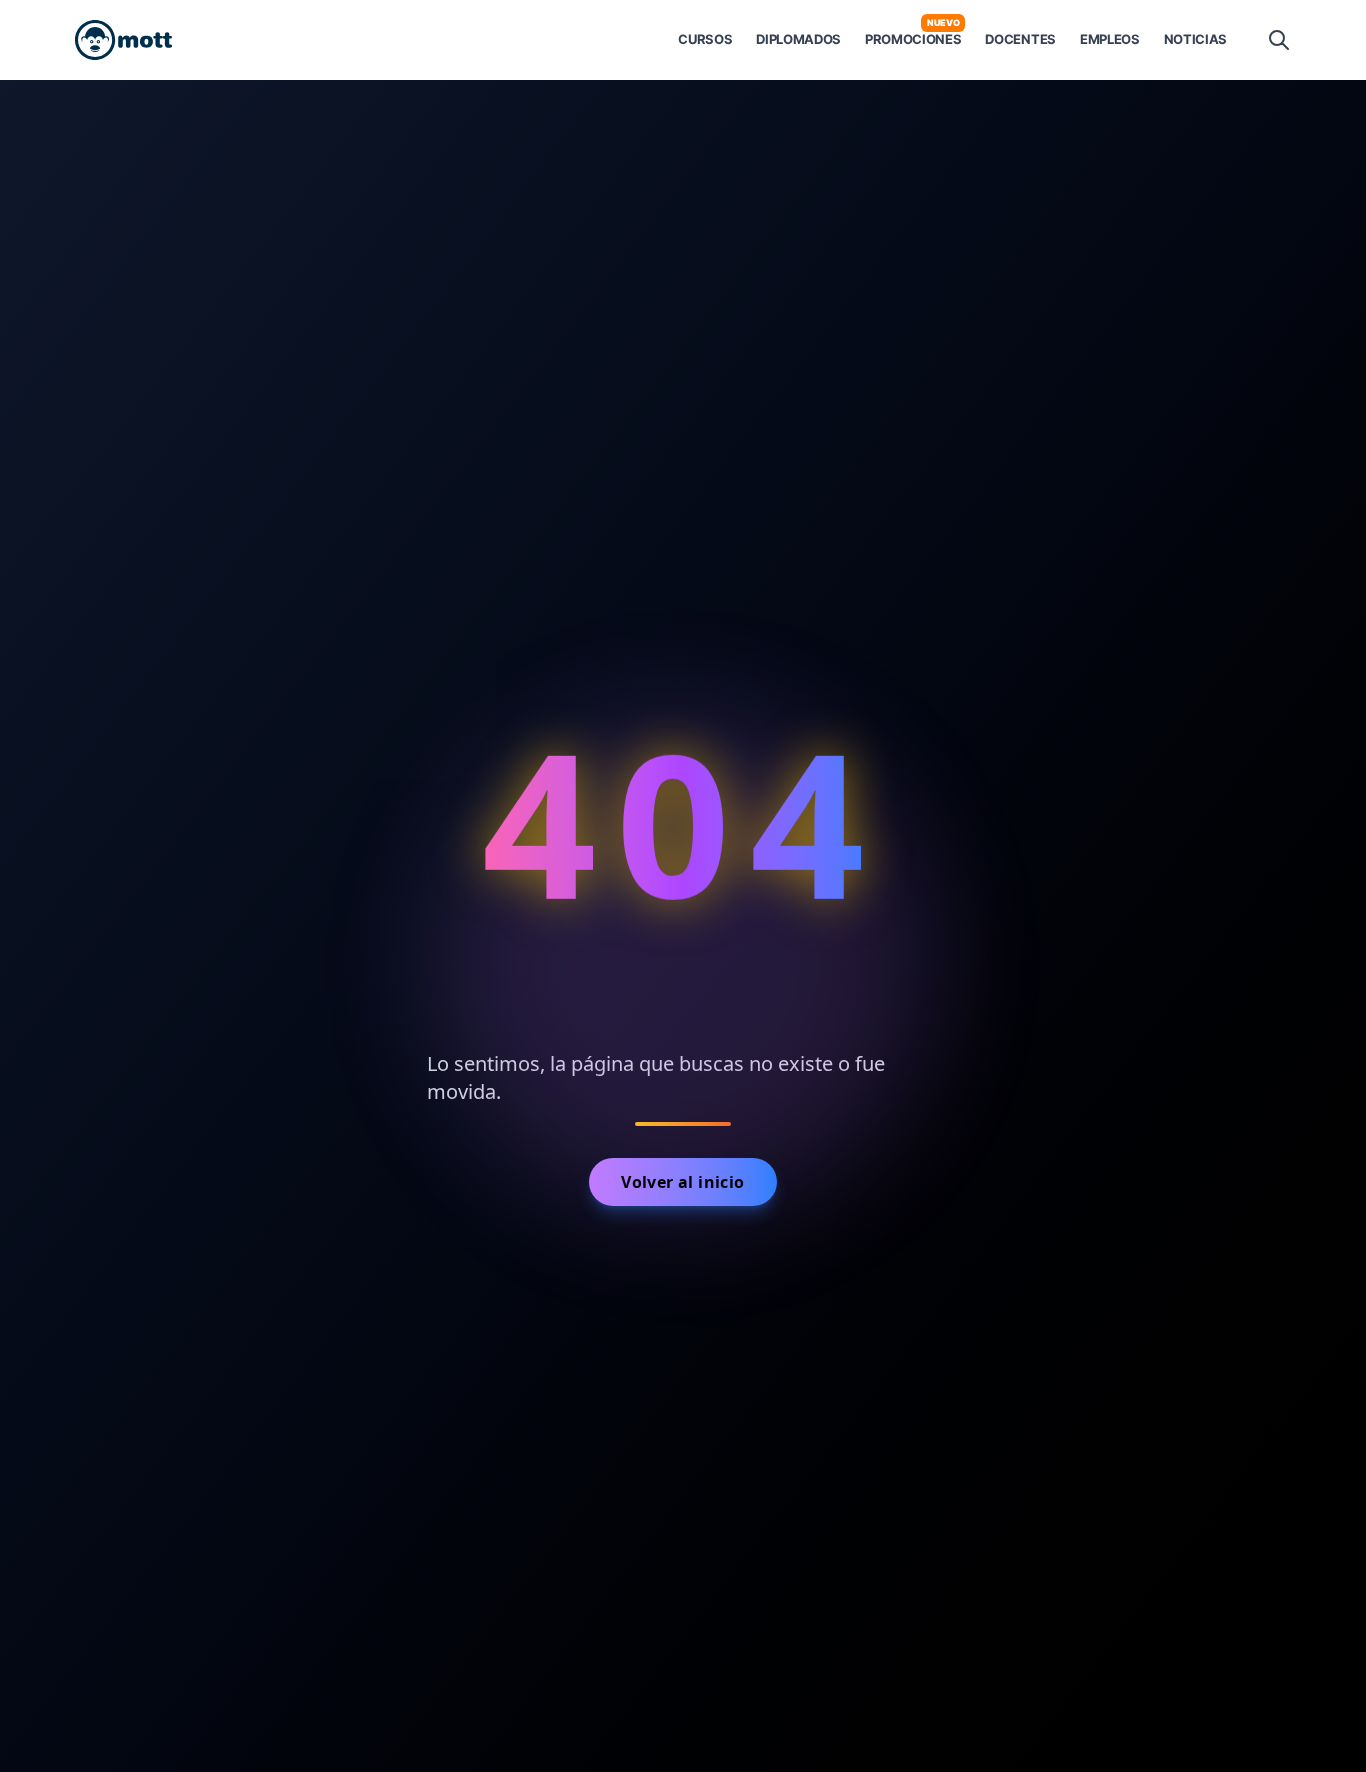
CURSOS (705, 39)
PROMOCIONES (913, 38)
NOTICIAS (1195, 39)
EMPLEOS (1110, 39)
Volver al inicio (682, 1182)
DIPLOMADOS (798, 39)
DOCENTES (1020, 39)
